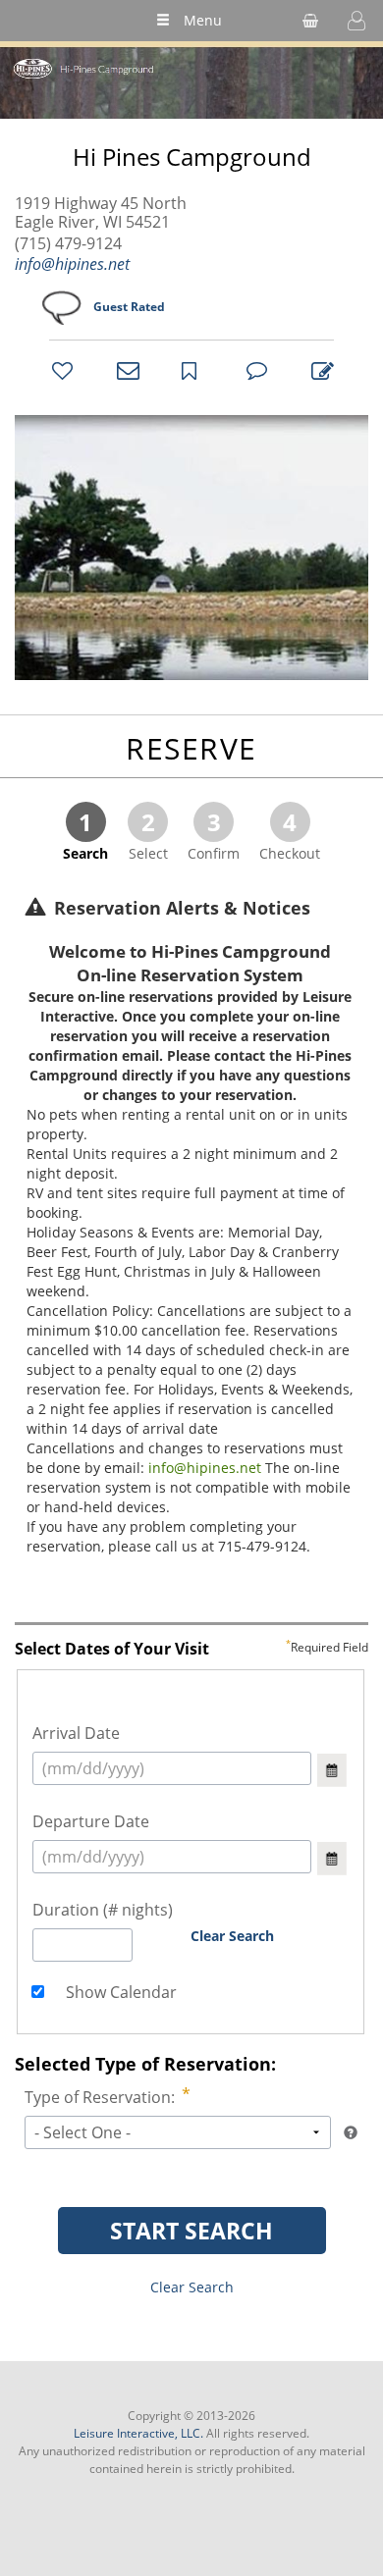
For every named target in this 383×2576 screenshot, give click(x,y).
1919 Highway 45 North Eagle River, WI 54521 (101, 213)
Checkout (290, 834)
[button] (356, 21)
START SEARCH (191, 2231)
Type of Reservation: (100, 2097)
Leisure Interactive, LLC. (138, 2433)
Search (85, 834)
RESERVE (191, 748)
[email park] (125, 370)
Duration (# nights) (103, 1910)
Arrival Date (76, 1733)
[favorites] (60, 370)
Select (148, 834)
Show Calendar (119, 1992)
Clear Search (232, 1936)
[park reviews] (254, 370)
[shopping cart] (310, 21)
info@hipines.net (72, 264)
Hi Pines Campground (192, 158)
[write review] (319, 370)
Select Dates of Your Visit (191, 1650)
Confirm (214, 834)
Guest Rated (129, 307)
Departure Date (91, 1821)
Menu (203, 20)
